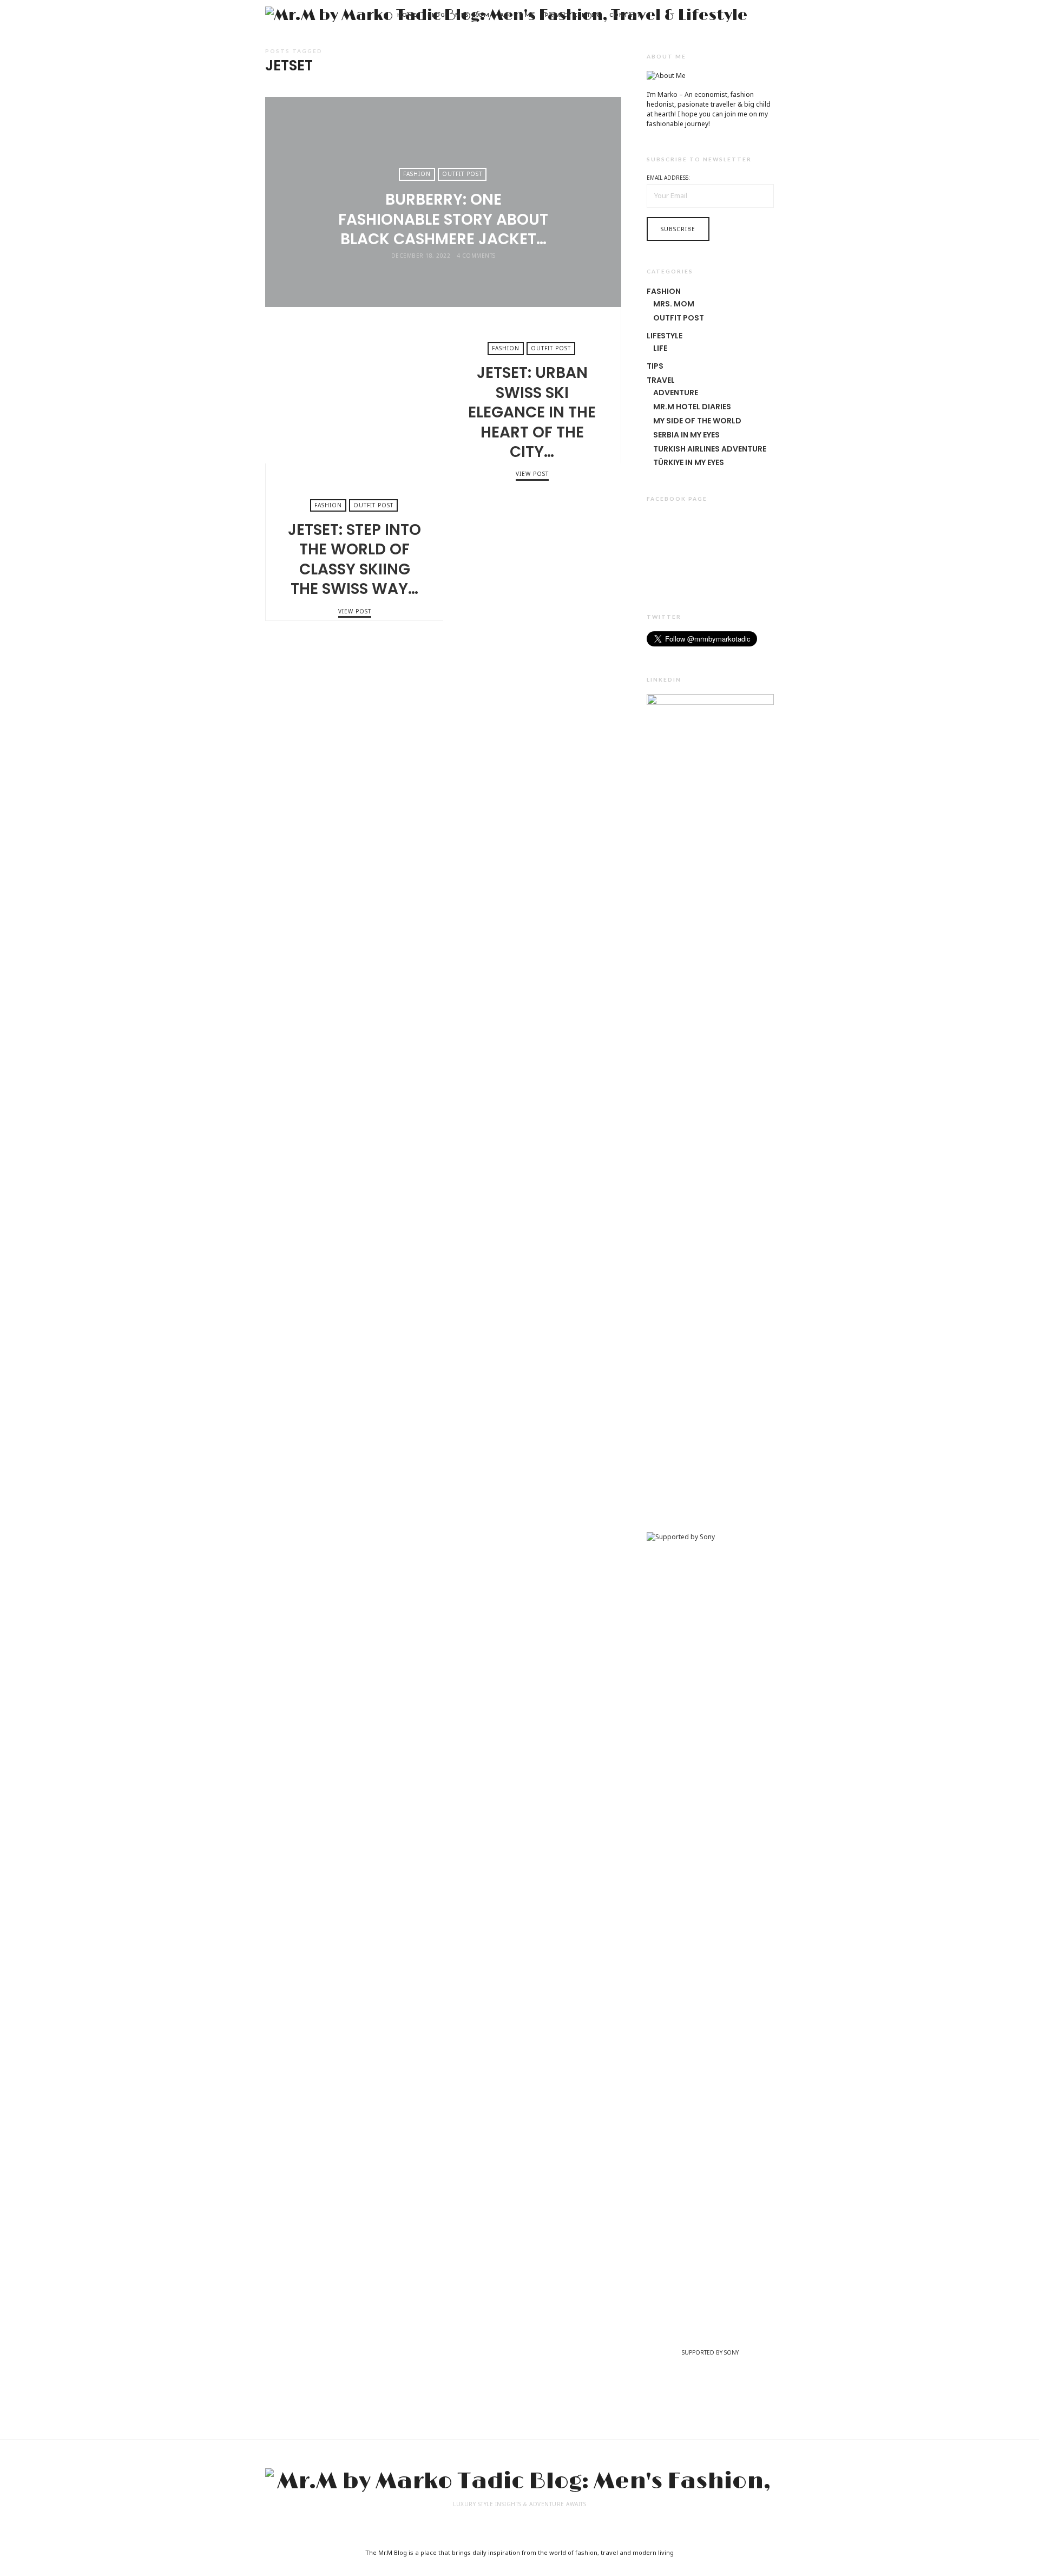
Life (660, 348)
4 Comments (476, 256)
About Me (517, 15)
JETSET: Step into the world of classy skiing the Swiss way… (532, 542)
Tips (655, 366)
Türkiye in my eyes (689, 462)
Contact (625, 15)
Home (407, 15)
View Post (443, 275)
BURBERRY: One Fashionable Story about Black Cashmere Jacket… (443, 219)
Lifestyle (665, 336)
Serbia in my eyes (686, 435)
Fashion (417, 174)
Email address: (668, 178)
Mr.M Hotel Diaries (692, 407)
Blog (436, 15)
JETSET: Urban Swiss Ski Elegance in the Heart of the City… (354, 385)
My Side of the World (697, 421)
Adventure (676, 393)
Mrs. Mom (472, 15)
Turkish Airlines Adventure (710, 449)
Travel (661, 380)
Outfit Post (462, 174)
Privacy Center (572, 15)
